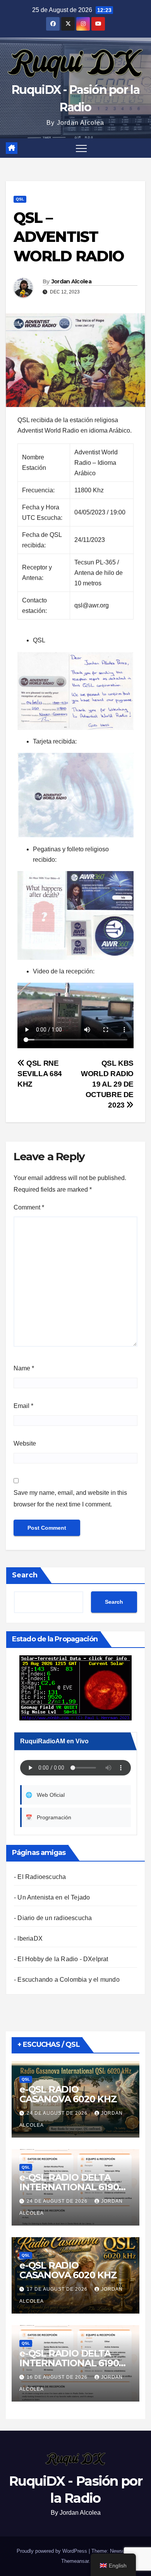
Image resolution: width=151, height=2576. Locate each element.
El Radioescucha (42, 1877)
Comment (29, 1207)
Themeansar (75, 2561)
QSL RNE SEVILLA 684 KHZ (40, 1074)
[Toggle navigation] (81, 148)
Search (25, 1575)
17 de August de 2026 (58, 2289)
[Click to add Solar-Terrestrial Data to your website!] (75, 1687)
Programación (48, 1817)
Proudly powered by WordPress (53, 2551)
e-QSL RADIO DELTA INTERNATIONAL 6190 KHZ (69, 2187)
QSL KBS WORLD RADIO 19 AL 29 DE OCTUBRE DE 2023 (107, 1084)
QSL (20, 199)
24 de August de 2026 (58, 2113)
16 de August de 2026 (58, 2377)
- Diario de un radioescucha (53, 1918)
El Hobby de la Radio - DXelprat (63, 1959)
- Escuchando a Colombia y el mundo (67, 1980)
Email (23, 1406)
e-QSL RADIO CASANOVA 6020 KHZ (68, 2094)
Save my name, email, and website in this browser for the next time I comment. (70, 1498)
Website (25, 1443)
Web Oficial (45, 1795)
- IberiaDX (28, 1938)
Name (24, 1368)
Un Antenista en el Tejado (54, 1897)
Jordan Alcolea (71, 281)
